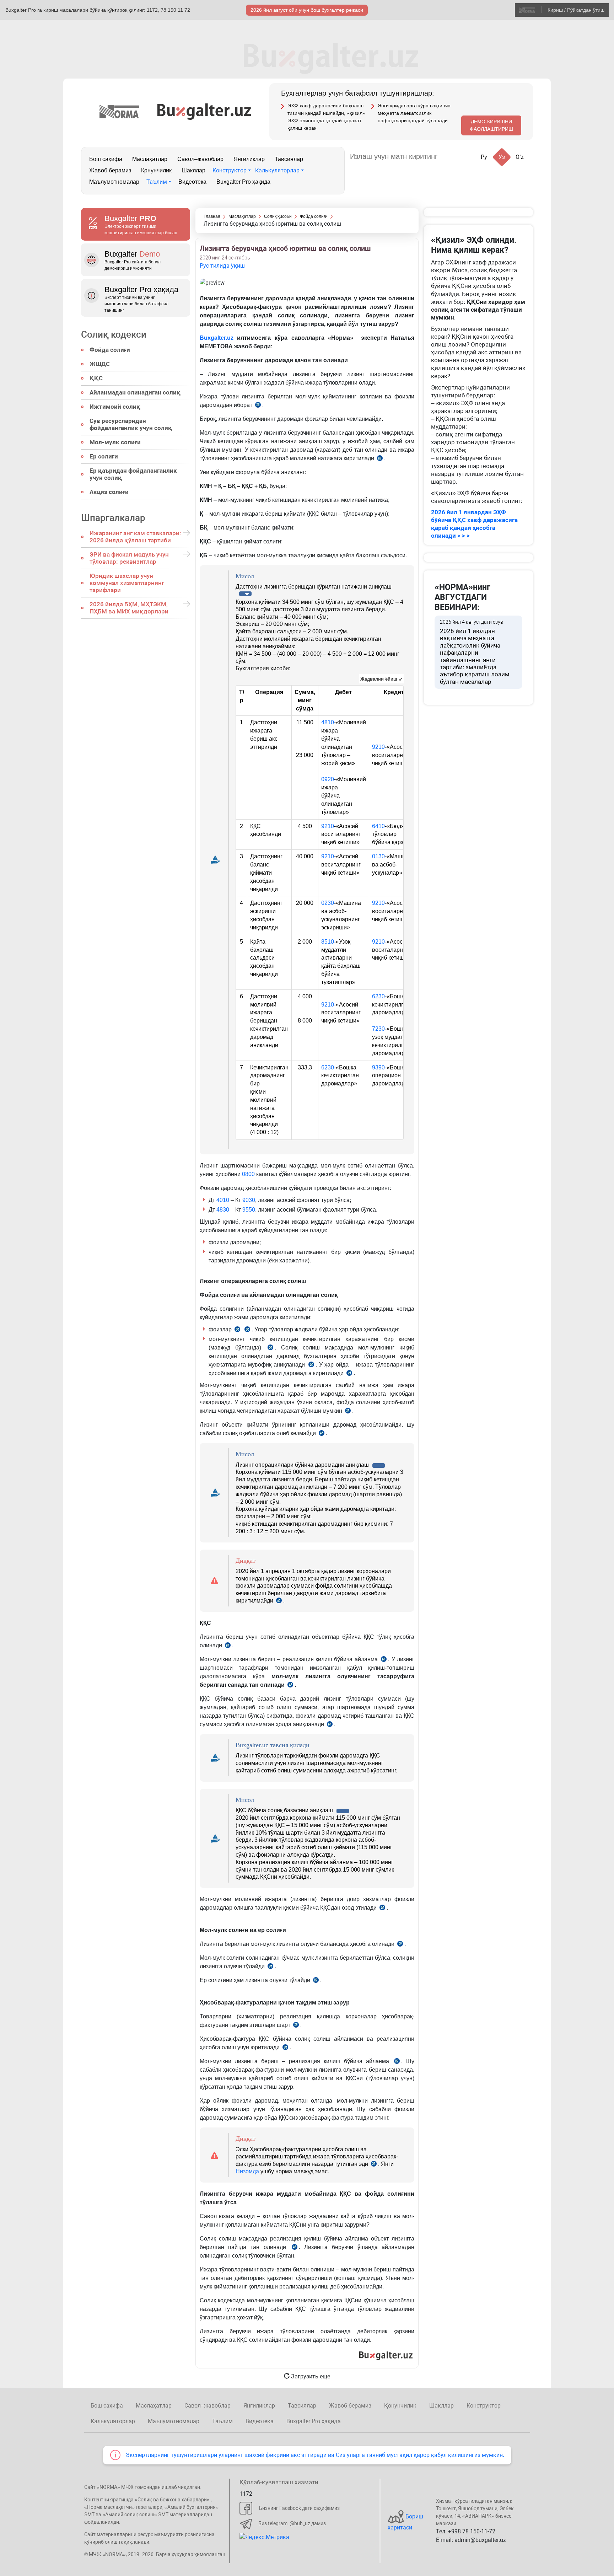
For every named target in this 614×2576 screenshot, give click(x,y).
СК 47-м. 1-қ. (296, 2026)
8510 (328, 942)
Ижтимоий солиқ (115, 407)
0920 (328, 779)
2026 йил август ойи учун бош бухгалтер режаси (307, 10)
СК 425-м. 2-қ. (316, 1981)
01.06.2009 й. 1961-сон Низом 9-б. (380, 459)
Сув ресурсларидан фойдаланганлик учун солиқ (131, 424)
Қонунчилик (156, 170)
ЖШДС (100, 364)
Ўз (502, 157)
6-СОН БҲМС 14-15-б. (258, 406)
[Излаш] (450, 157)
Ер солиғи (104, 456)
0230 (328, 903)
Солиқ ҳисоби (278, 216)
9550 (249, 1210)
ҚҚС (96, 378)
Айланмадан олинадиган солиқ (135, 392)
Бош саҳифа (106, 159)
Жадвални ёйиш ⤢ (381, 679)
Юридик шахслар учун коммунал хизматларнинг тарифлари (127, 583)
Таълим (157, 182)
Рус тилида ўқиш (222, 266)
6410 (378, 826)
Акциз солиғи (109, 492)
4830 (223, 1210)
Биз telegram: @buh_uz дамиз (292, 2523)
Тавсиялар (289, 159)
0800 (248, 1174)
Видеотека (192, 182)
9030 (249, 1200)
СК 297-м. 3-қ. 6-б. (270, 1349)
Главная (212, 216)
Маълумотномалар (114, 182)
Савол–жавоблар (200, 159)
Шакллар (193, 170)
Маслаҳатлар (150, 159)
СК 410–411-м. (270, 1967)
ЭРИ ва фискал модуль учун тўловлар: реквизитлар (129, 558)
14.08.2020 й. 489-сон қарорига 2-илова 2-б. (285, 2048)
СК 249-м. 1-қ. (330, 1725)
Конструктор (230, 170)
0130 (378, 856)
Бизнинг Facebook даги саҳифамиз (299, 2508)
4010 (223, 1200)
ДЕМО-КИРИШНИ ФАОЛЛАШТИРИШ (491, 125)
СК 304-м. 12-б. (322, 1434)
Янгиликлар (249, 159)
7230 (378, 1029)
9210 (378, 747)
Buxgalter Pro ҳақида (243, 182)
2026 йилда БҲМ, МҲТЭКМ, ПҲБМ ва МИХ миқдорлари (129, 608)
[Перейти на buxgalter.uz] (204, 111)
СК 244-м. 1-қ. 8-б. (382, 1909)
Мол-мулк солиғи (115, 442)
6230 (378, 996)
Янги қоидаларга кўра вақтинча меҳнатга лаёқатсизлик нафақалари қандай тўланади (414, 113)
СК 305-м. (348, 1412)
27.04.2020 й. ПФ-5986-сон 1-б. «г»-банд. (279, 1601)
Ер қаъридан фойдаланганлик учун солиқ (133, 474)
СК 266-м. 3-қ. (228, 1646)
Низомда (247, 2171)
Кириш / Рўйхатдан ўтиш (576, 10)
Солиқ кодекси (114, 334)
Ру (484, 157)
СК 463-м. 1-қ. (247, 1330)
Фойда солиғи (110, 350)
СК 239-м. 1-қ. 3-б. (384, 1660)
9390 (378, 1067)
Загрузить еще (310, 2376)
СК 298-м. (311, 1366)
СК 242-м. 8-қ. (290, 1686)
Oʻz (520, 157)
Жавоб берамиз (110, 170)
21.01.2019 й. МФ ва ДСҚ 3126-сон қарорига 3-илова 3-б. (374, 2165)
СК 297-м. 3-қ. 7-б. (237, 1330)
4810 (328, 722)
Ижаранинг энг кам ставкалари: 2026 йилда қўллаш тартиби (135, 537)
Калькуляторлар (277, 170)
